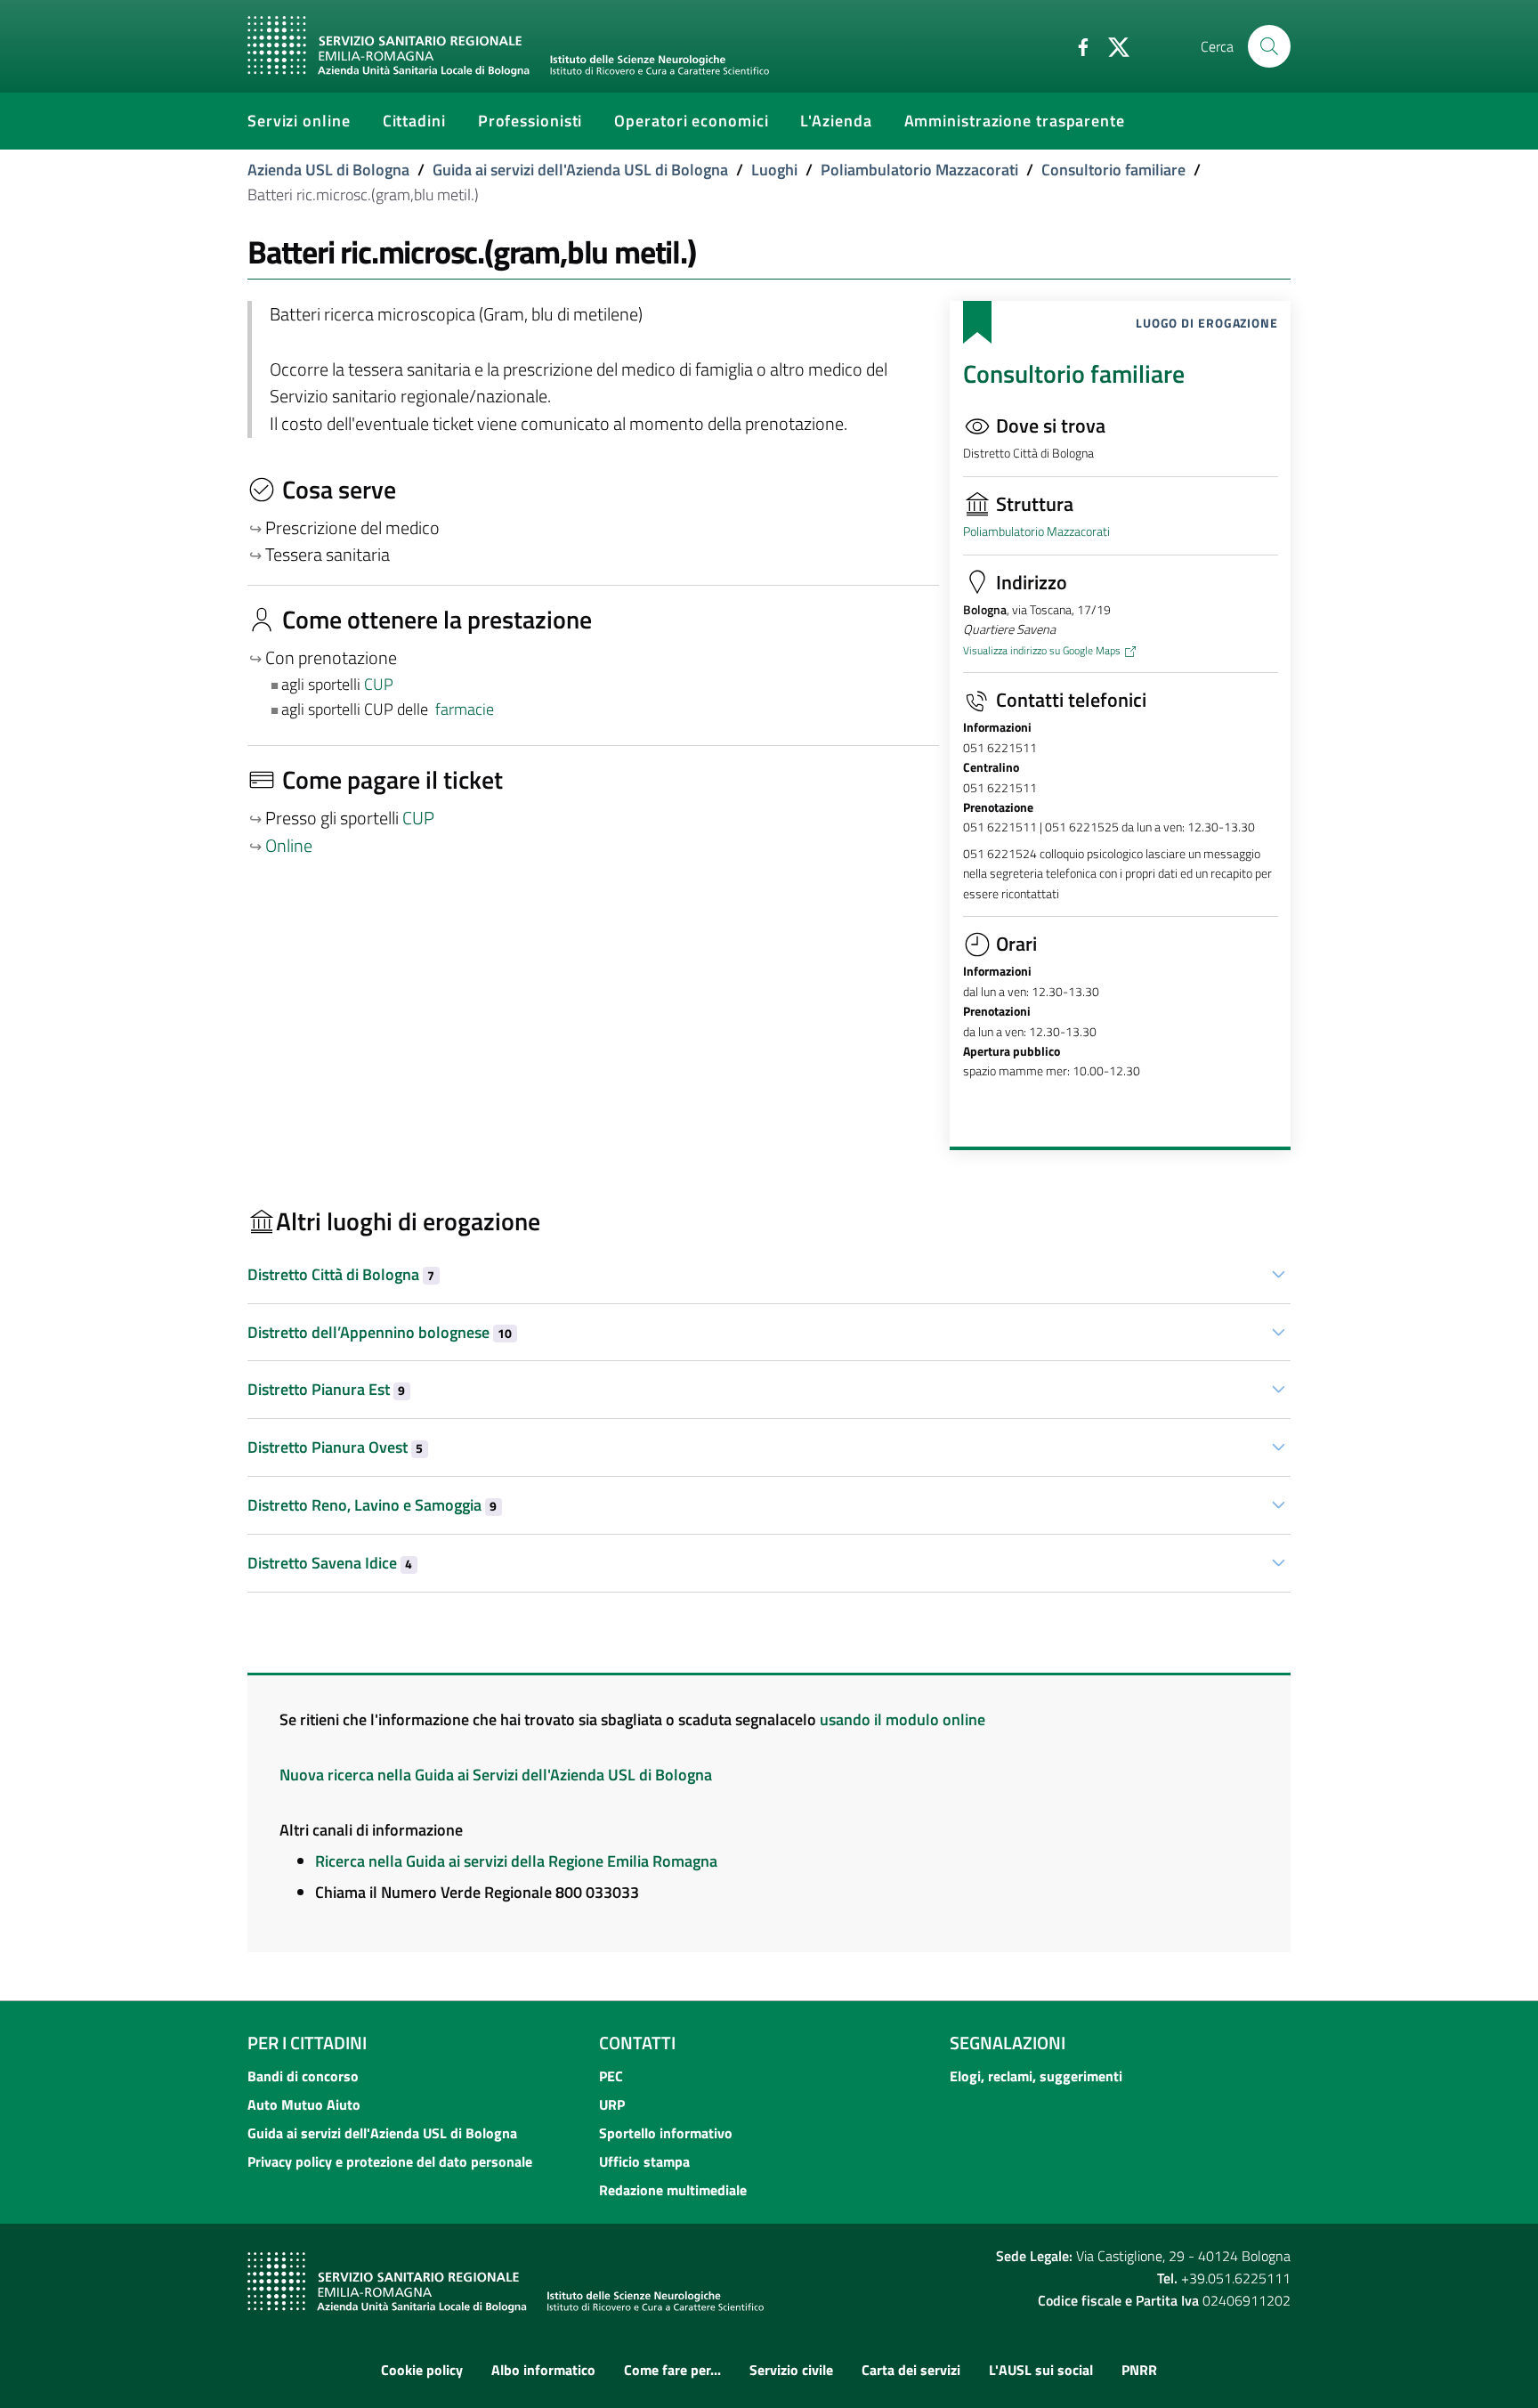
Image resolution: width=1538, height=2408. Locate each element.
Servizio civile (791, 2370)
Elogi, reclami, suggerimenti (1036, 2076)
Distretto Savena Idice (330, 1563)
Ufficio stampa (644, 2161)
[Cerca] (1269, 46)
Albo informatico (543, 2370)
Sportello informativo (666, 2133)
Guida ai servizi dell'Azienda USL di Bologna (580, 170)
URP (612, 2104)
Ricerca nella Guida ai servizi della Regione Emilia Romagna (516, 1861)
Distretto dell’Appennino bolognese (380, 1332)
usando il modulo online (903, 1719)
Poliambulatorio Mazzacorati (919, 170)
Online (289, 846)
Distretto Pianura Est (326, 1389)
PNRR (1139, 2370)
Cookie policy (422, 2370)
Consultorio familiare (1113, 170)
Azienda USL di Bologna (328, 170)
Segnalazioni (1008, 2043)
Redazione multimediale (673, 2190)
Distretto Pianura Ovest (335, 1447)
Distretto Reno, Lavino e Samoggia (372, 1505)
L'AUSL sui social (1041, 2370)
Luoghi (774, 170)
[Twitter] (1112, 45)
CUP (380, 684)
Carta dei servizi (911, 2370)
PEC (611, 2076)
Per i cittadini (307, 2043)
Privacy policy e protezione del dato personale (390, 2161)
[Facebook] (1076, 45)
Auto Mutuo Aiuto (304, 2104)
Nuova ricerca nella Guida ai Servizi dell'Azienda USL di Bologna (496, 1775)
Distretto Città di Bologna (341, 1274)
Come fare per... (672, 2370)
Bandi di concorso (303, 2076)
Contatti (637, 2043)
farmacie (465, 709)
